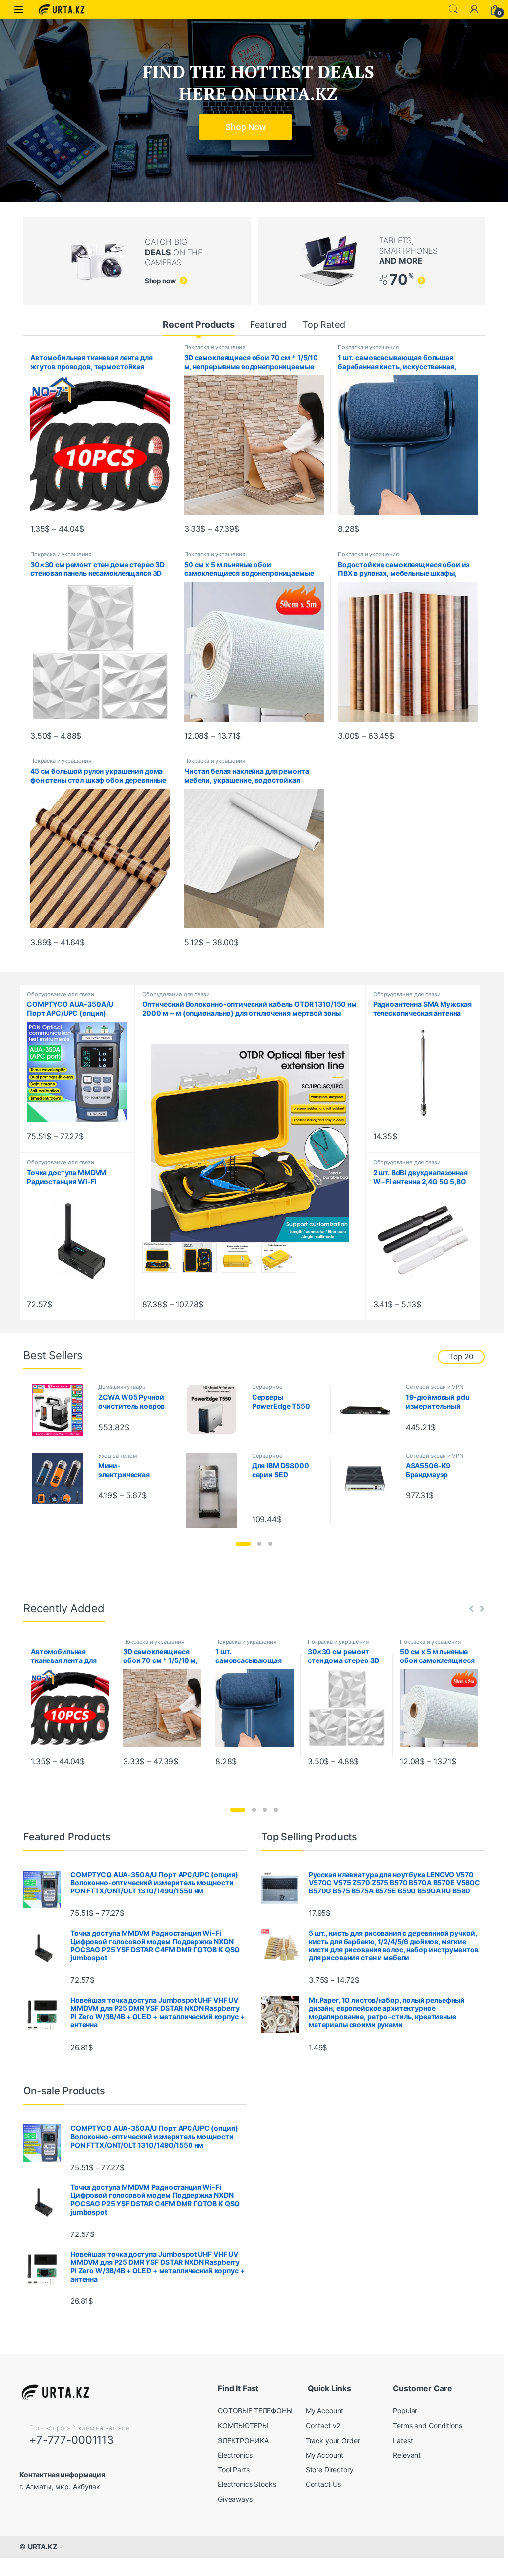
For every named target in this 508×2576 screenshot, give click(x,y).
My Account (325, 2411)
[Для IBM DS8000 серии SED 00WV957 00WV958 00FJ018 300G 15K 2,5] (215, 1491)
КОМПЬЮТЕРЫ (243, 2426)
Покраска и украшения (215, 347)
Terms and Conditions (427, 2426)
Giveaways (235, 2499)
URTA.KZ (42, 2547)
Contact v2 (323, 2426)
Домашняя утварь (122, 1387)
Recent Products (199, 324)
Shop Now (246, 127)
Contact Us (323, 2484)
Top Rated (324, 324)
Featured (268, 324)
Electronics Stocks (247, 2484)
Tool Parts (234, 2470)
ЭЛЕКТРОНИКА (243, 2440)
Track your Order (333, 2440)
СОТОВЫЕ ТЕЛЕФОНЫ (255, 2411)
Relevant (407, 2455)
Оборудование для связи (61, 994)
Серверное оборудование (271, 1390)
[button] (243, 1544)
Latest (403, 2440)
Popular (405, 2411)
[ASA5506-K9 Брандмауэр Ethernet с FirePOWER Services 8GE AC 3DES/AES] (369, 1479)
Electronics (235, 2455)
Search (453, 9)
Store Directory (330, 2470)
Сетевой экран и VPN (435, 1387)
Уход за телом (118, 1456)
